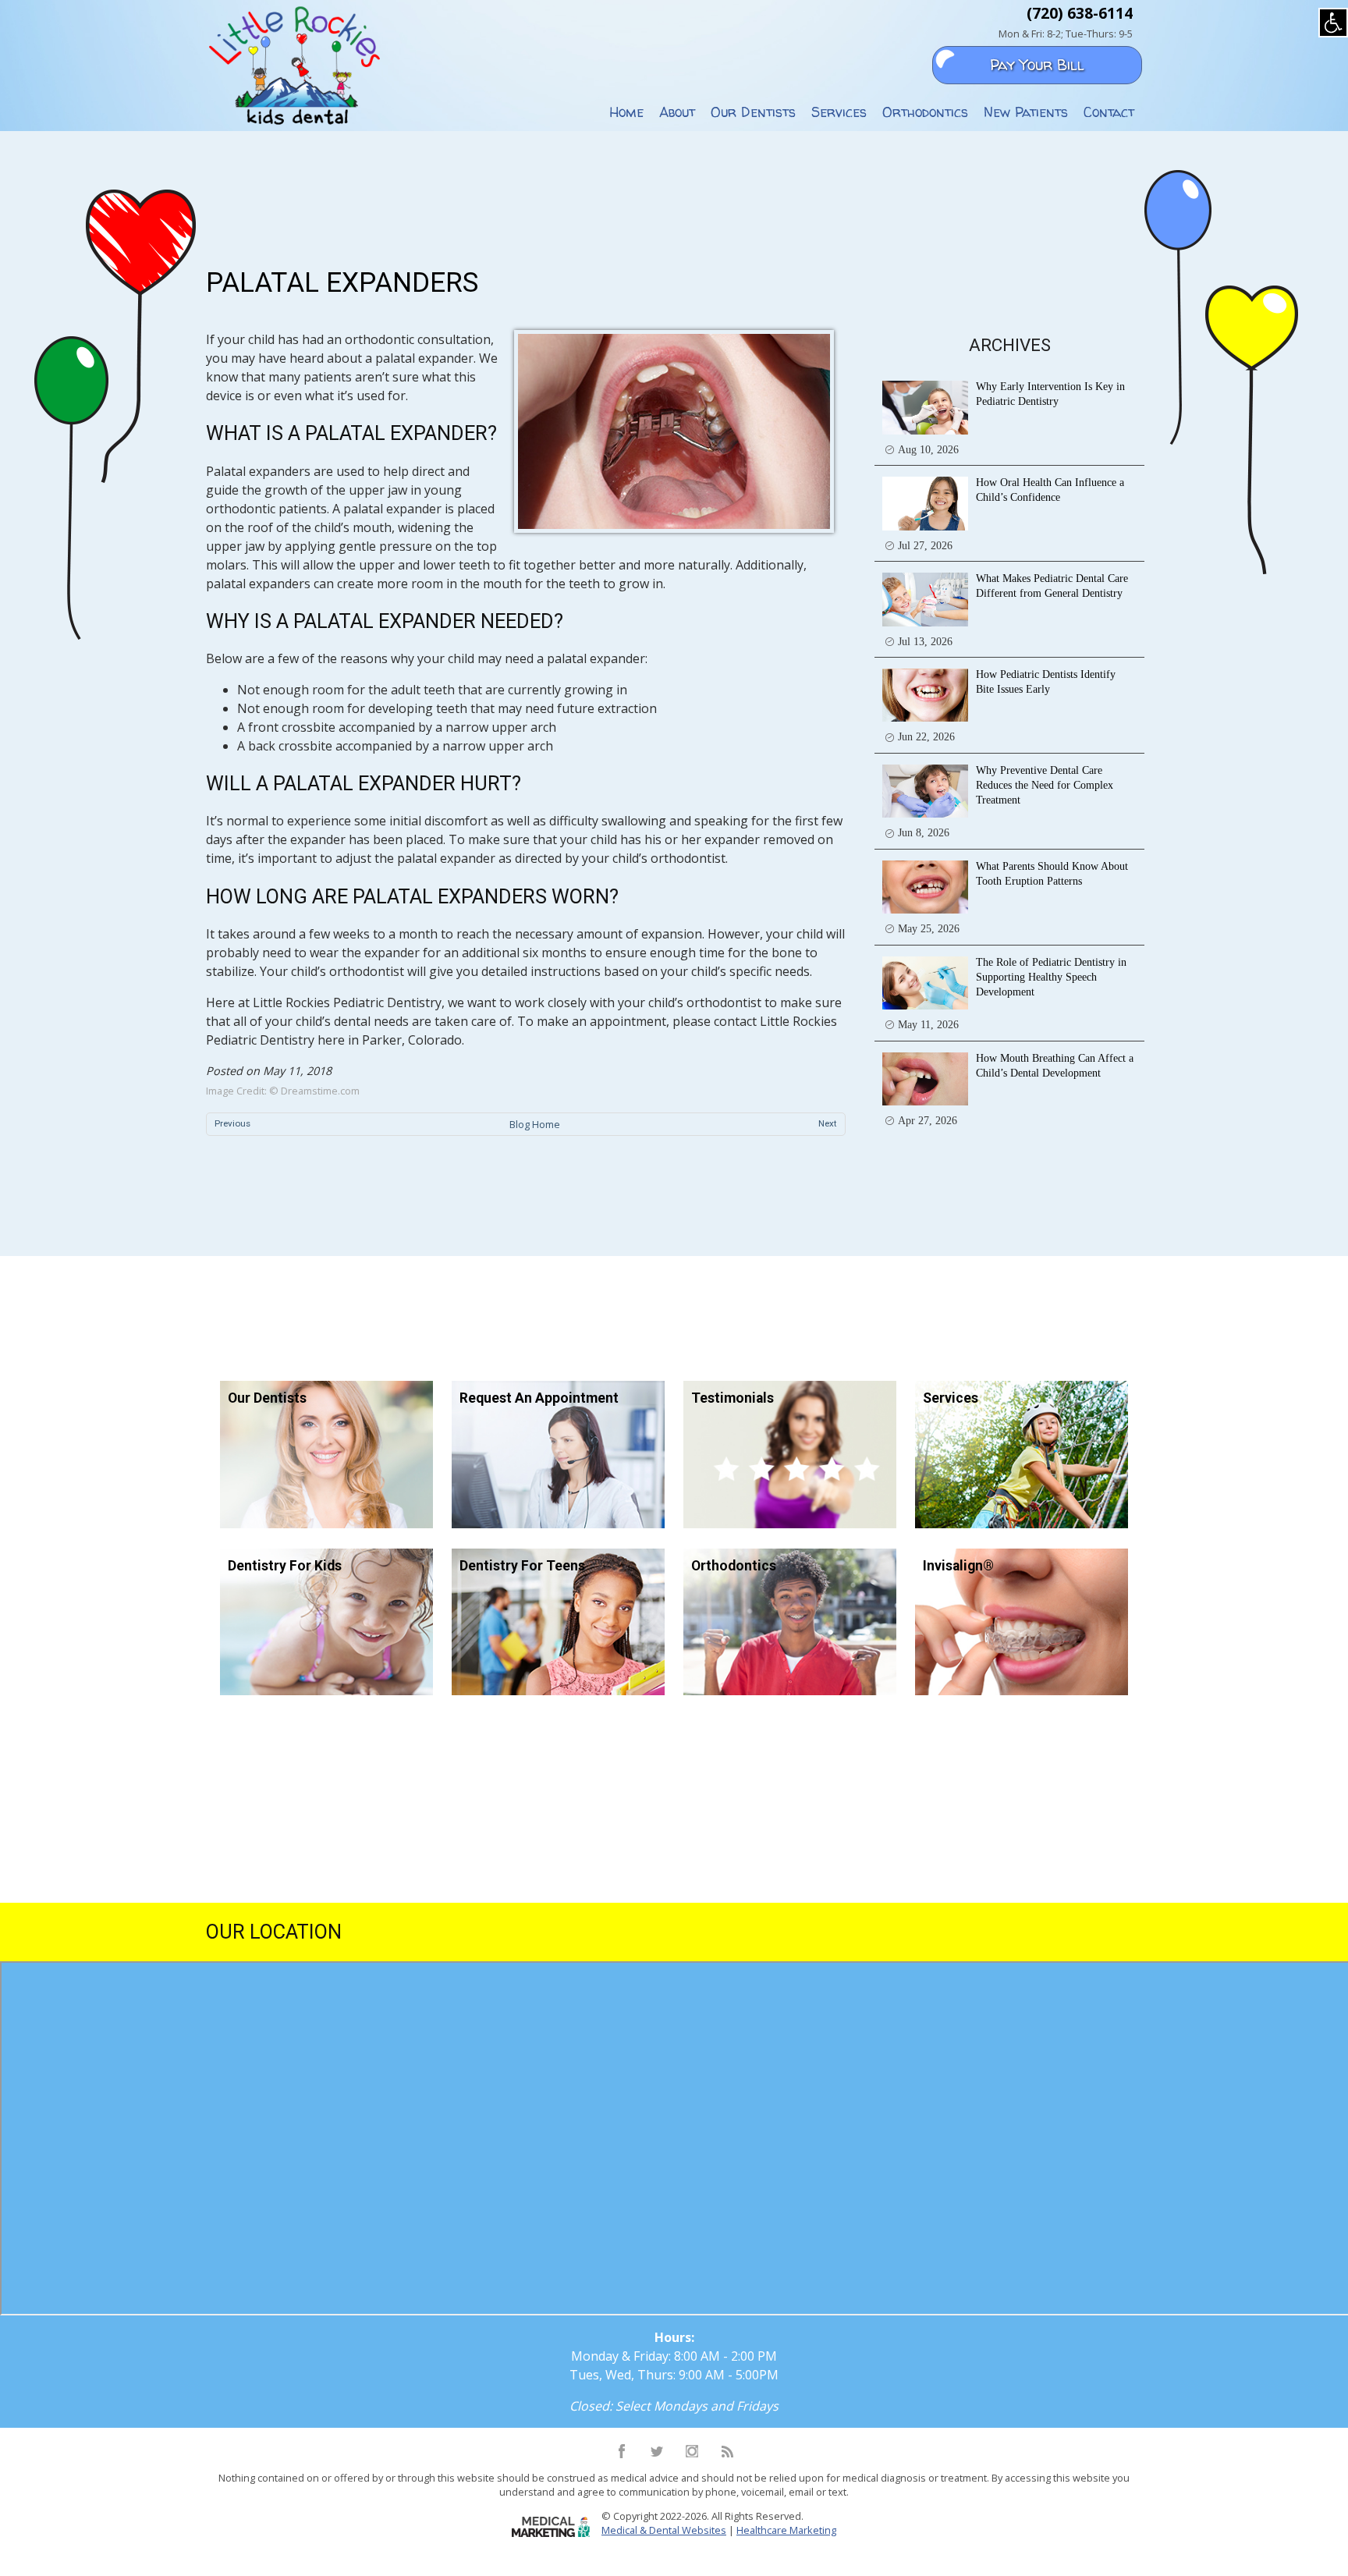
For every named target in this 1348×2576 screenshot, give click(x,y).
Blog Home (535, 1124)
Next (828, 1123)
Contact (1109, 112)
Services (839, 112)
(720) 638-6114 (1080, 13)
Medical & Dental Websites (664, 2530)
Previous (232, 1123)
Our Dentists (753, 112)
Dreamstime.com (320, 1091)
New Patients (1026, 112)
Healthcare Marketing (786, 2530)
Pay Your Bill (1037, 65)
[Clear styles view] (1333, 23)
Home (626, 112)
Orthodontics (925, 112)
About (677, 112)
